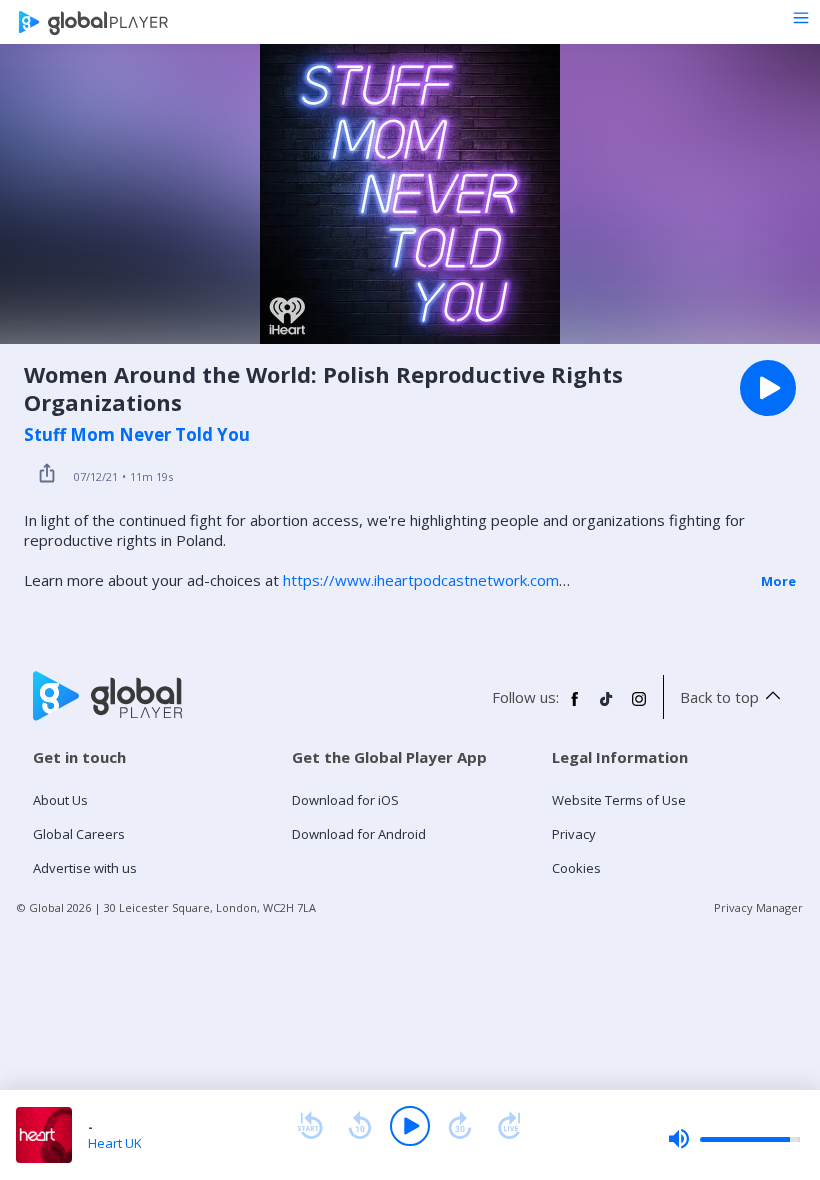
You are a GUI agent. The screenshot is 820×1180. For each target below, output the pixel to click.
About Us (60, 800)
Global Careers (79, 834)
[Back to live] (510, 1126)
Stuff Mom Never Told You (137, 435)
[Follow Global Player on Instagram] (639, 707)
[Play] (410, 1126)
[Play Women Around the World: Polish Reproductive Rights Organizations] (768, 388)
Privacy (574, 834)
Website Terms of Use (619, 800)
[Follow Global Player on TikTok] (607, 707)
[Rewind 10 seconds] (360, 1126)
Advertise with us (85, 868)
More (778, 581)
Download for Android (359, 834)
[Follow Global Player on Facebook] (575, 707)
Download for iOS (345, 800)
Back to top (719, 697)
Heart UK (115, 1143)
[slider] (734, 1139)
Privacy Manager (758, 907)
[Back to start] (310, 1126)
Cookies (576, 868)
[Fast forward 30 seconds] (460, 1126)
